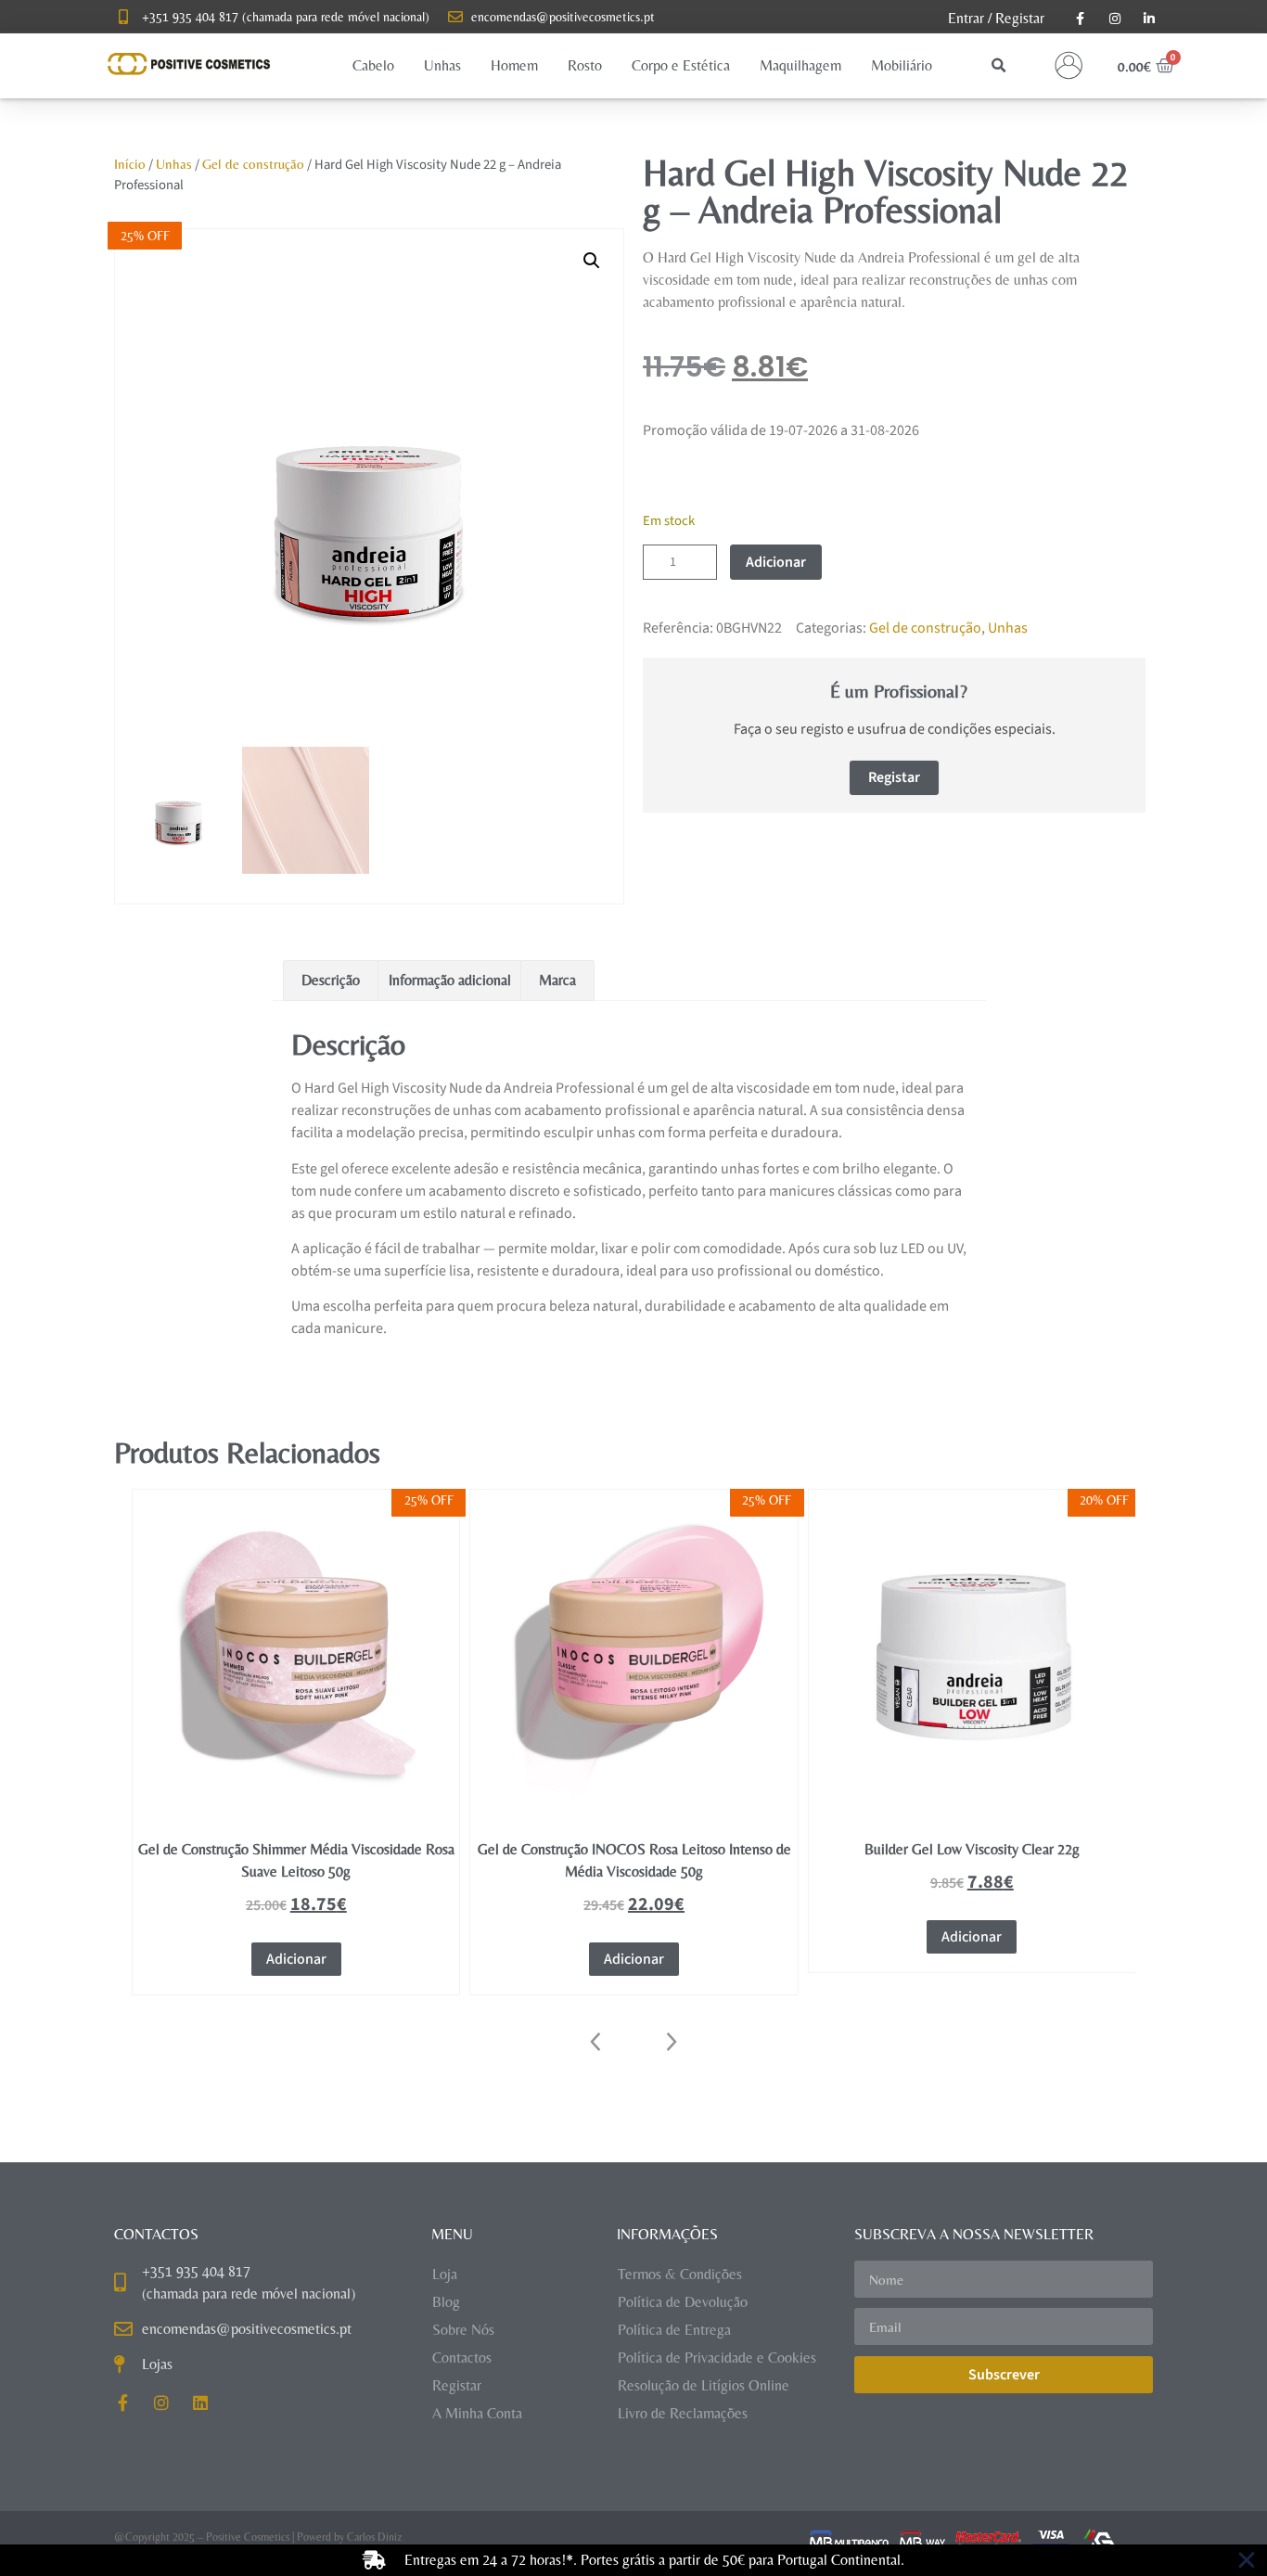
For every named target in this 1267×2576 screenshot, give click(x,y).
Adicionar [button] (296, 1959)
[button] (373, 66)
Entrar (966, 18)
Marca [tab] (557, 980)
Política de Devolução (683, 2302)
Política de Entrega (674, 2330)
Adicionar (776, 562)
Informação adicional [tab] (450, 980)
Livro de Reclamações (683, 2413)
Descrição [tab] (331, 980)
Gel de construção (253, 164)
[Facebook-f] (122, 2403)
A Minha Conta (477, 2413)
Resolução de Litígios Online (704, 2385)
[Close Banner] (1247, 2560)
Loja (445, 2274)
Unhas (174, 164)
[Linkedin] (200, 2403)
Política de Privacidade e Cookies (717, 2358)
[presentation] (596, 2042)
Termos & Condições (680, 2274)
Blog (446, 2302)
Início (130, 164)
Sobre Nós (463, 2330)
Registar (1020, 18)
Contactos (462, 2358)
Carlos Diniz (374, 2537)
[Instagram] (161, 2403)
